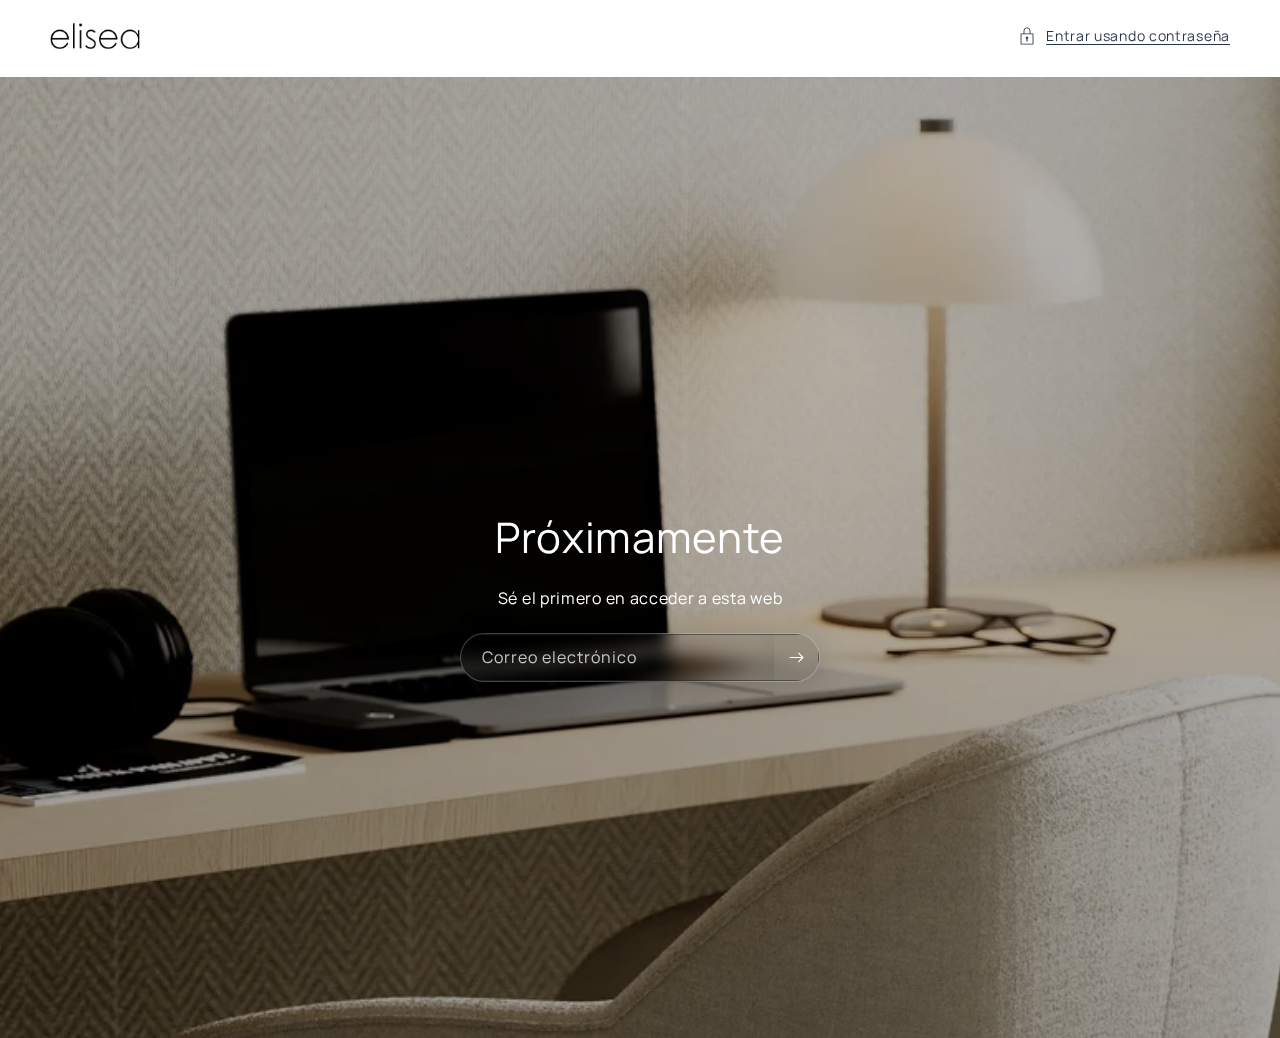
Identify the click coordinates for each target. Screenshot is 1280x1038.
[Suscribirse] (796, 657)
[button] (1124, 35)
